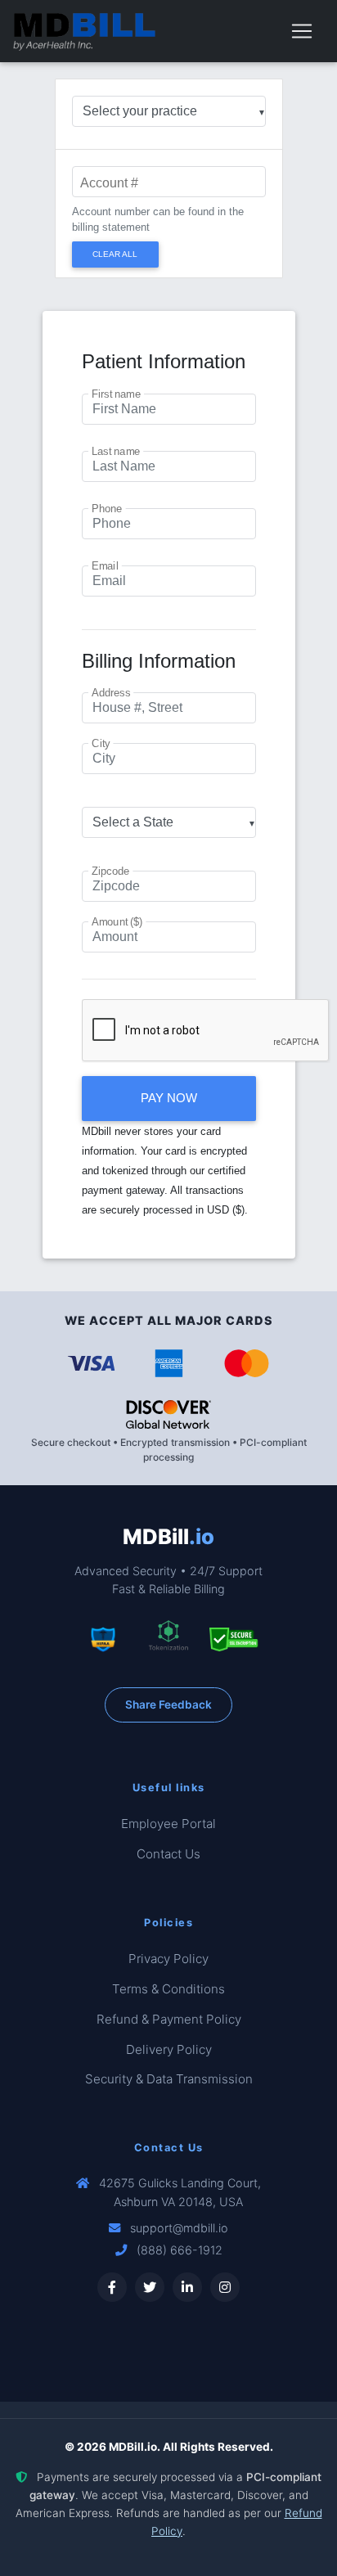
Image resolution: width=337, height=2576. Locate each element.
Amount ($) (117, 923)
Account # (109, 183)
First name (116, 394)
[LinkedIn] (187, 2287)
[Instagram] (225, 2287)
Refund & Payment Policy (169, 2019)
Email (105, 566)
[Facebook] (112, 2287)
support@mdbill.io (179, 2228)
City (101, 745)
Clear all (115, 254)
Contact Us (168, 1854)
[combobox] (169, 111)
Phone (107, 509)
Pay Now (169, 1098)
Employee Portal (168, 1824)
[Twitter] (150, 2287)
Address (111, 694)
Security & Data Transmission (169, 2079)
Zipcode (110, 872)
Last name (116, 452)
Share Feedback (168, 1705)
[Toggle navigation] (302, 31)
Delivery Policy (169, 2049)
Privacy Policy (168, 1959)
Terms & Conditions (168, 1989)
